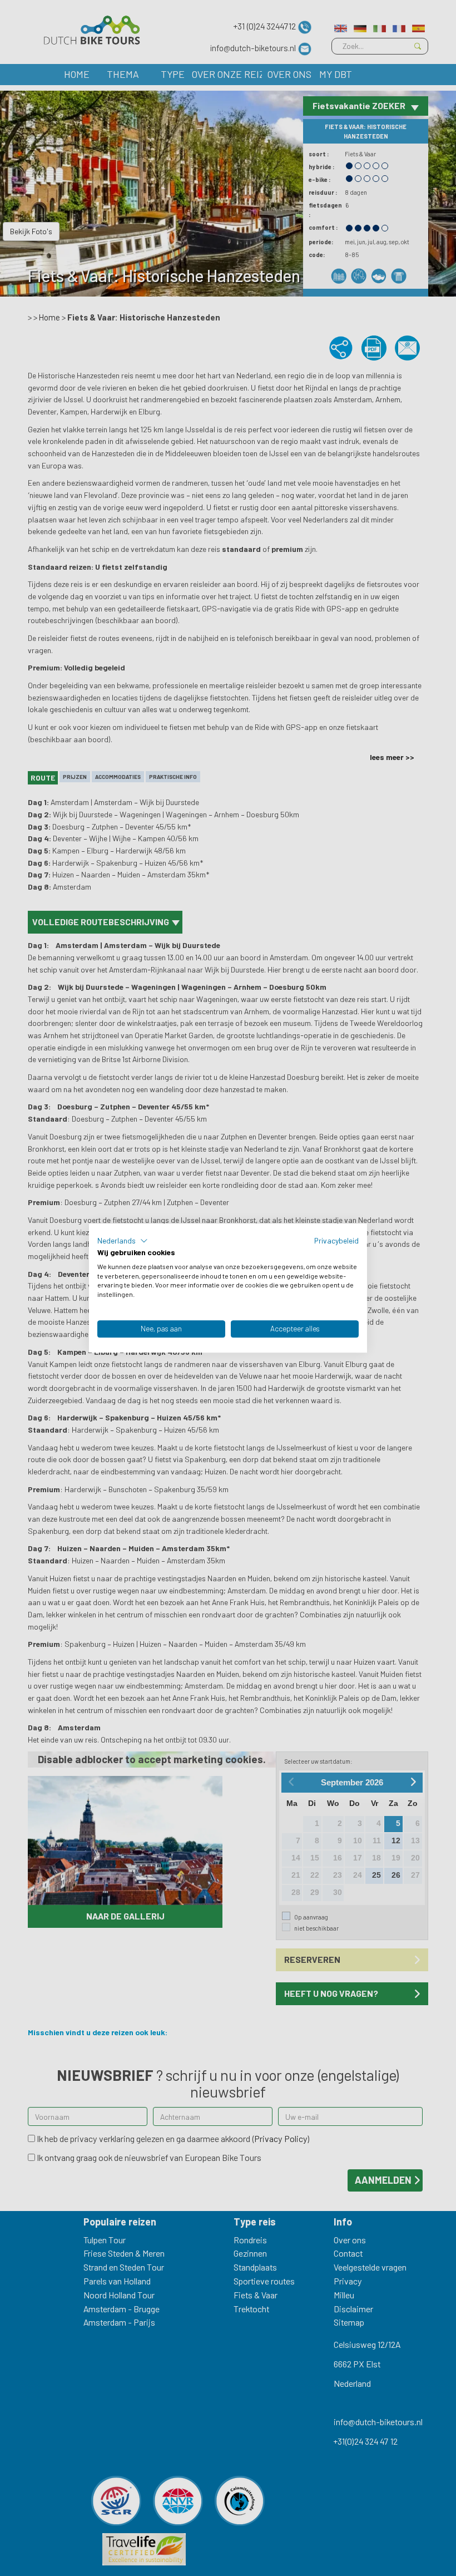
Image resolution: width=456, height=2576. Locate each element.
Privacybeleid (336, 1240)
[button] (123, 1241)
